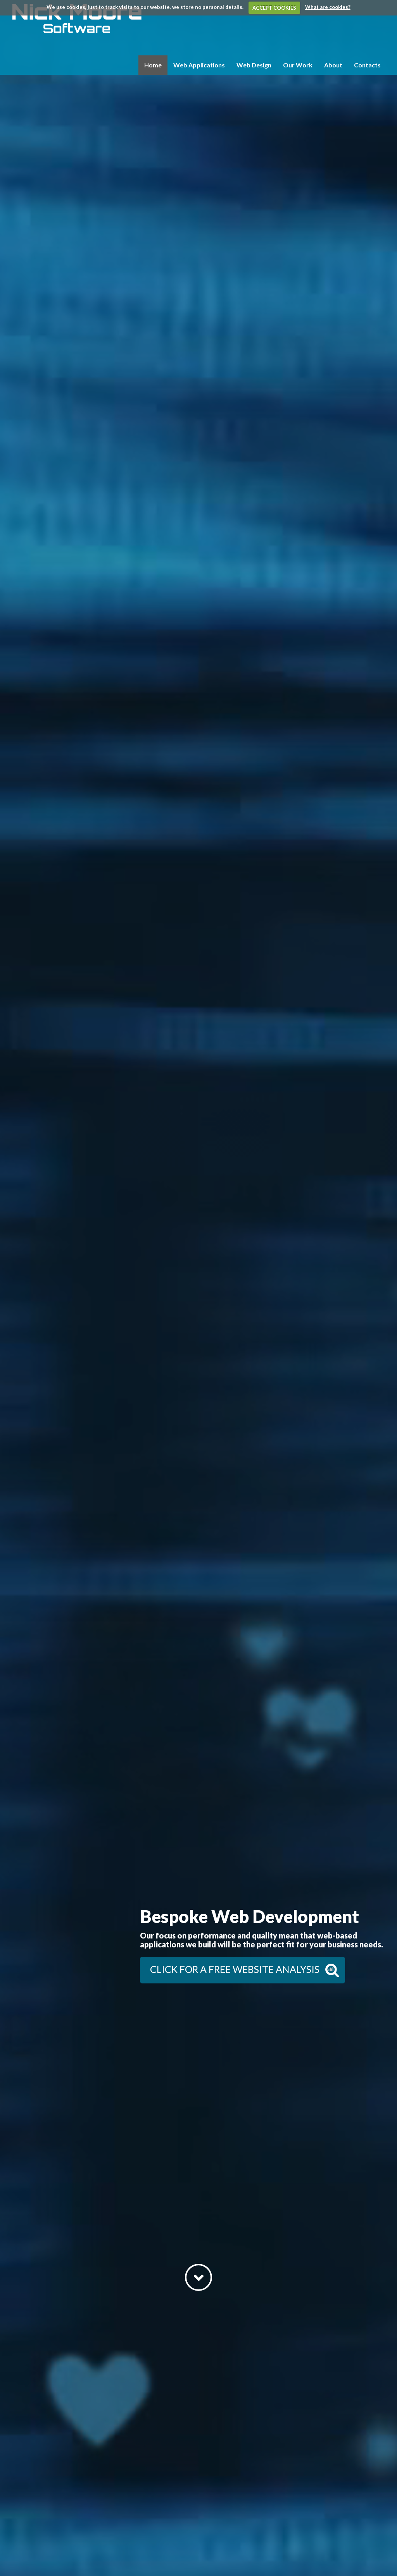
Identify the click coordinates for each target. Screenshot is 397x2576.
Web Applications (199, 65)
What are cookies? (328, 7)
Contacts (367, 65)
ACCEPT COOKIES (274, 8)
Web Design (254, 65)
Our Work (298, 65)
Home (153, 65)
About (333, 65)
